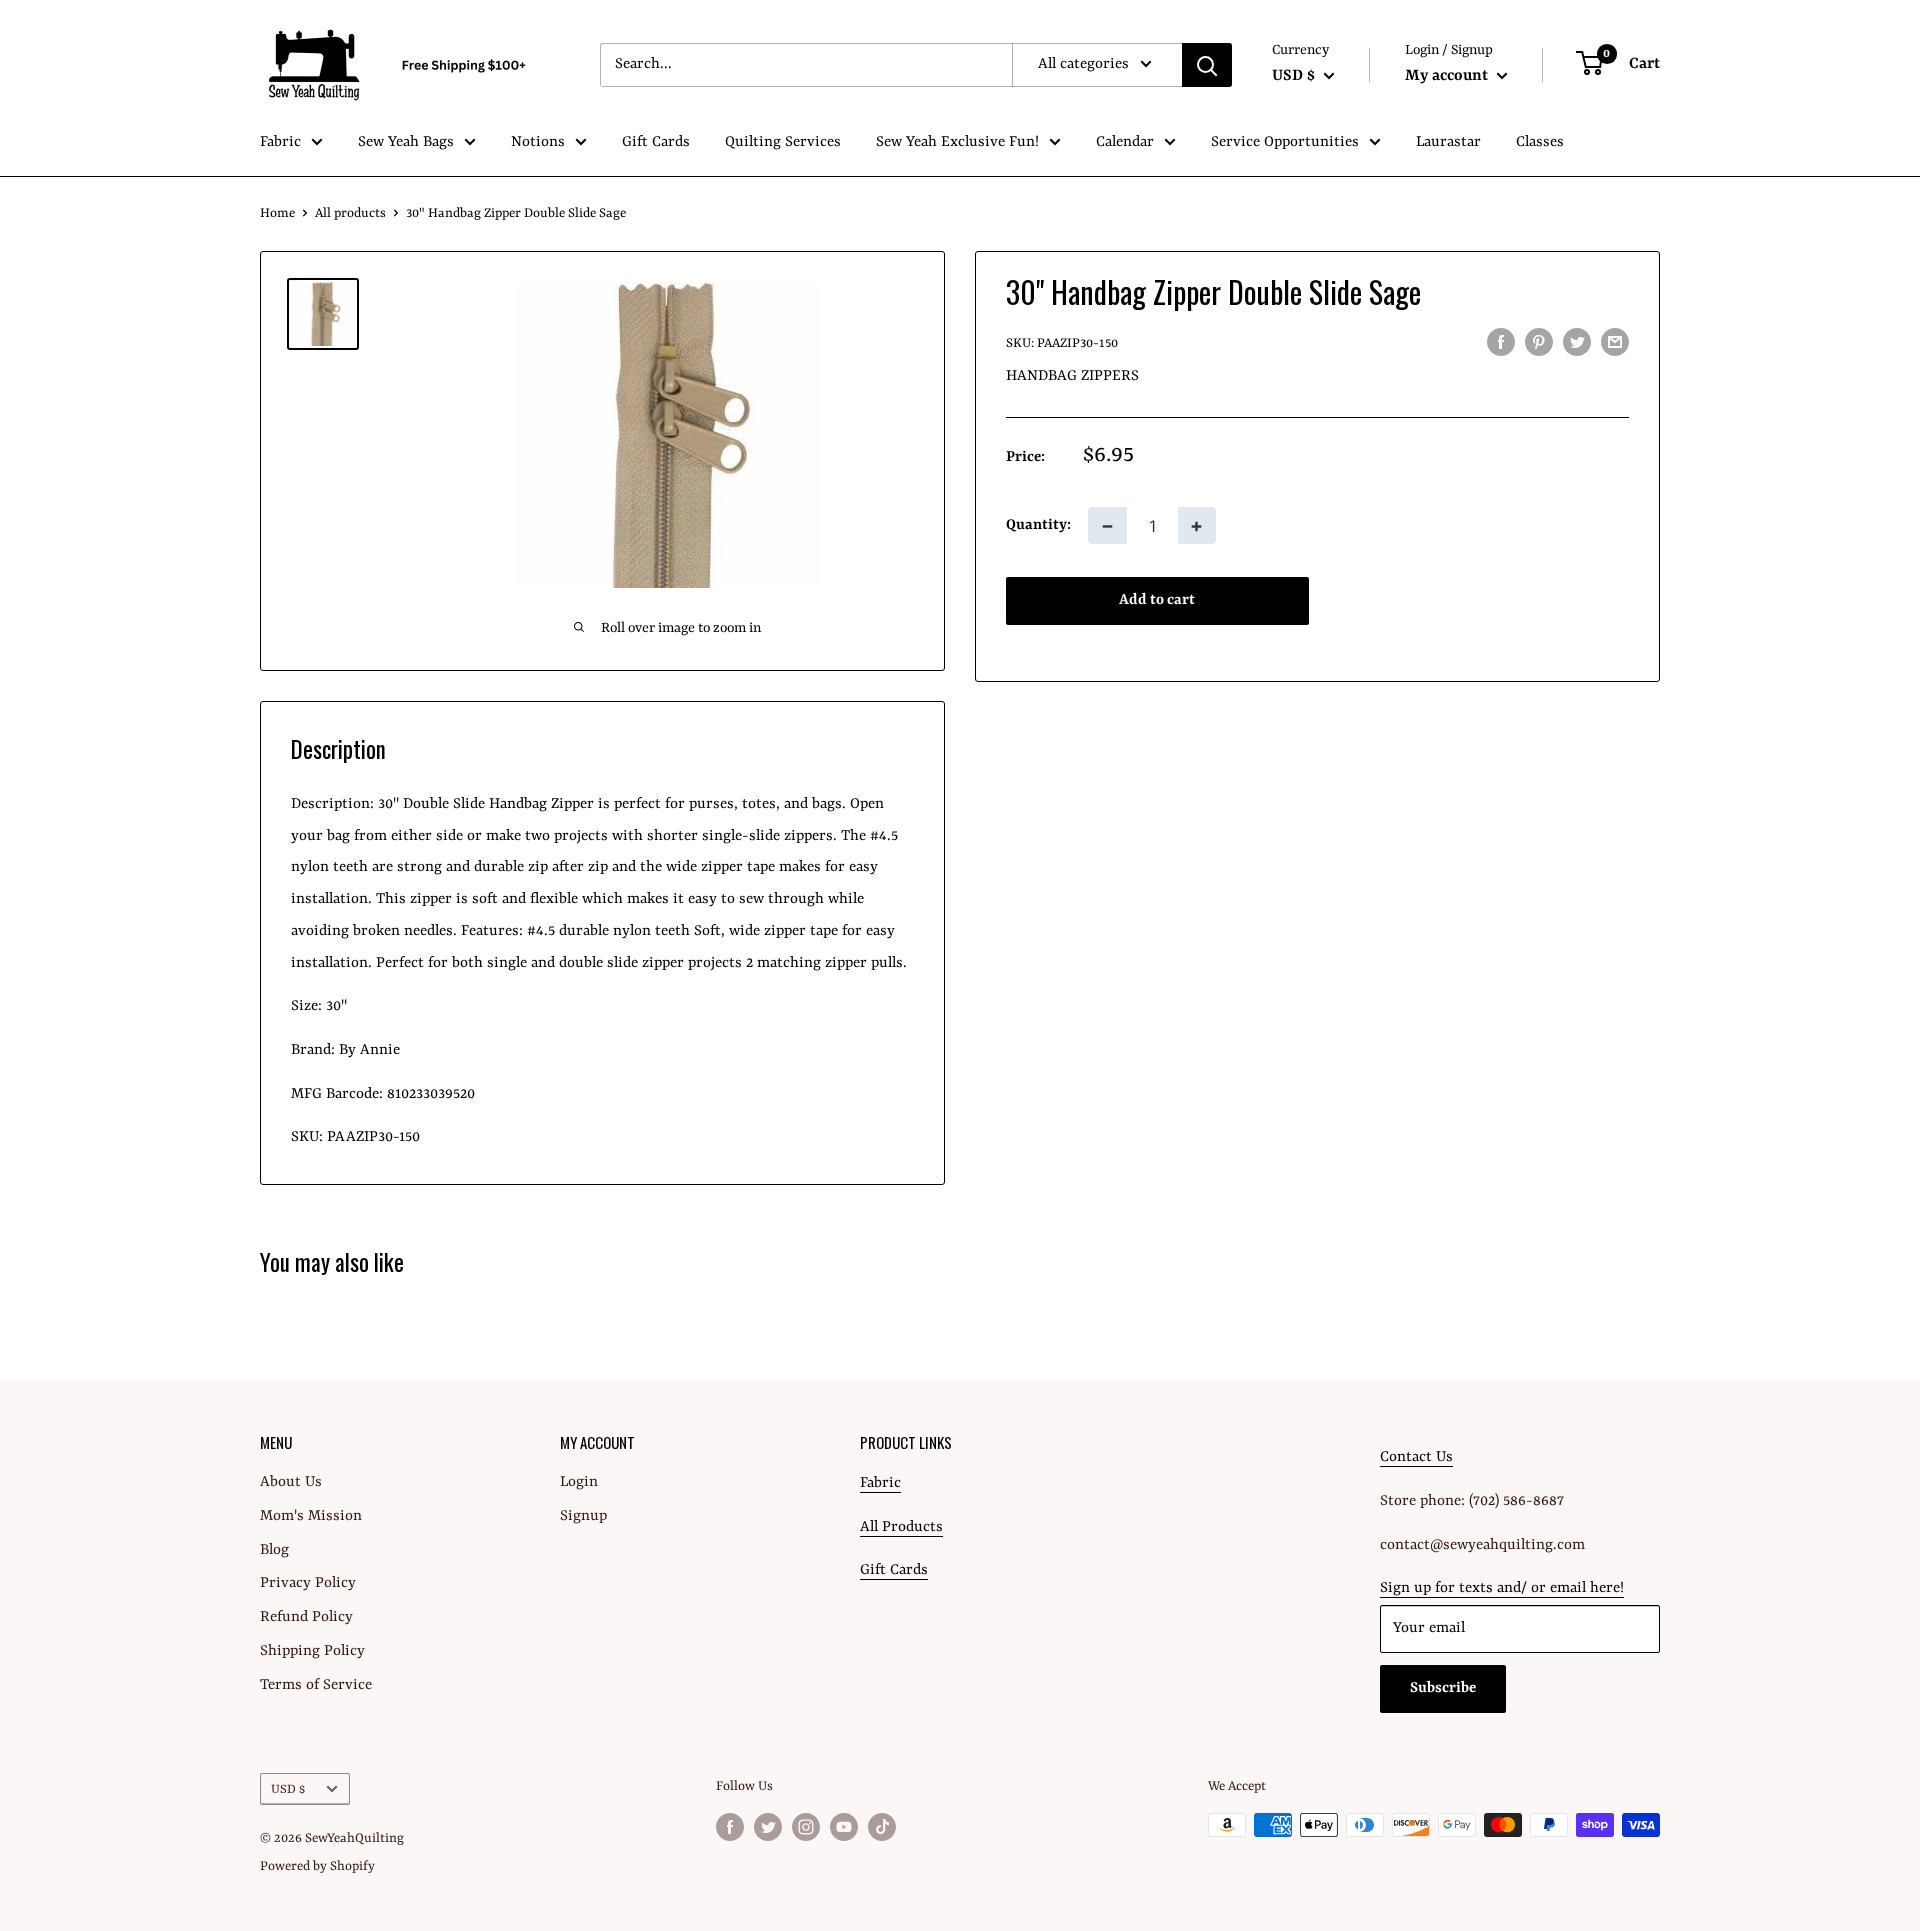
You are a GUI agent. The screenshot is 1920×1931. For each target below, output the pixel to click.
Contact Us (1416, 1457)
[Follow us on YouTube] (844, 1827)
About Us (291, 1482)
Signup (583, 1516)
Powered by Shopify (317, 1866)
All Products (901, 1527)
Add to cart (1157, 601)
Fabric (280, 142)
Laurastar (1448, 142)
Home (277, 213)
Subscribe (1443, 1688)
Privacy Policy (308, 1583)
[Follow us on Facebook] (730, 1827)
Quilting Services (783, 142)
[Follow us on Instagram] (806, 1827)
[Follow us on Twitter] (768, 1827)
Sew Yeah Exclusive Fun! (957, 142)
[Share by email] (1615, 343)
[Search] (1207, 65)
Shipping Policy (312, 1651)
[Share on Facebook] (1501, 343)
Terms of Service (316, 1685)
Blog (274, 1550)
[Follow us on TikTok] (882, 1827)
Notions (538, 142)
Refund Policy (306, 1617)
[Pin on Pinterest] (1539, 343)
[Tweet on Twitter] (1577, 343)
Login (579, 1482)
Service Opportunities (1285, 142)
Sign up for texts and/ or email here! (1502, 1588)
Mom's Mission (311, 1516)
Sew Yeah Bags (406, 142)
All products (350, 213)
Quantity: (1038, 525)
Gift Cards (656, 142)
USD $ (288, 1789)
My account (1448, 76)
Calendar (1125, 142)
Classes (1540, 142)
